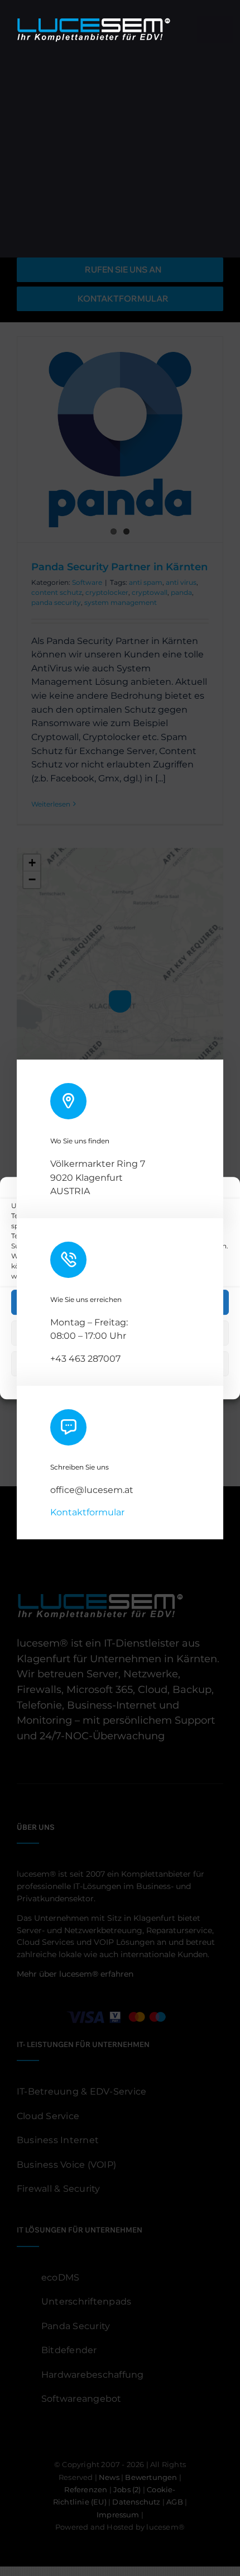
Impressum (192, 1384)
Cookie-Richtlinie (57, 1384)
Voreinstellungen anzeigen (120, 1364)
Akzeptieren (120, 1302)
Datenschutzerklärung (129, 1384)
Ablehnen (120, 1333)
